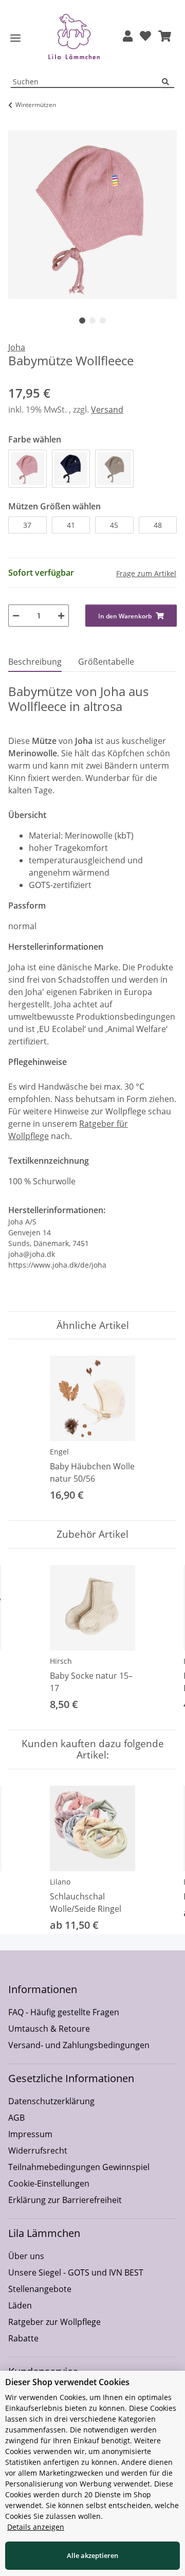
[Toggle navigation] (15, 38)
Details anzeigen (36, 2527)
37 (27, 525)
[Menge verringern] (16, 616)
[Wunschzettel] (145, 37)
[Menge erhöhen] (61, 616)
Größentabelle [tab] (106, 662)
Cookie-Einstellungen (49, 2183)
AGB (16, 2118)
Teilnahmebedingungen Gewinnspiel (79, 2167)
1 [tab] (82, 321)
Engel (59, 1452)
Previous (25, 1639)
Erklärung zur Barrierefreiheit (65, 2200)
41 (71, 525)
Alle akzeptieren (92, 2555)
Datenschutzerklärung (51, 2101)
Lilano (60, 1882)
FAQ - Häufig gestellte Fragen (64, 2012)
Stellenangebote (40, 2289)
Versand (107, 410)
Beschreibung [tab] (35, 662)
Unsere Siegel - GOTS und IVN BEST (76, 2272)
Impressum (30, 2134)
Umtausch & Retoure (49, 2029)
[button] (128, 37)
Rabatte (23, 2338)
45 (114, 525)
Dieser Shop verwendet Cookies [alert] (67, 2382)
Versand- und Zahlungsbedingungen (79, 2045)
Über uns (26, 2256)
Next (160, 1639)
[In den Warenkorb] (16, 125)
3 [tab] (103, 321)
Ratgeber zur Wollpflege (54, 2322)
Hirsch (61, 1661)
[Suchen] (168, 82)
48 (158, 525)
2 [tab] (92, 321)
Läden (20, 2305)
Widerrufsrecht (38, 2151)
